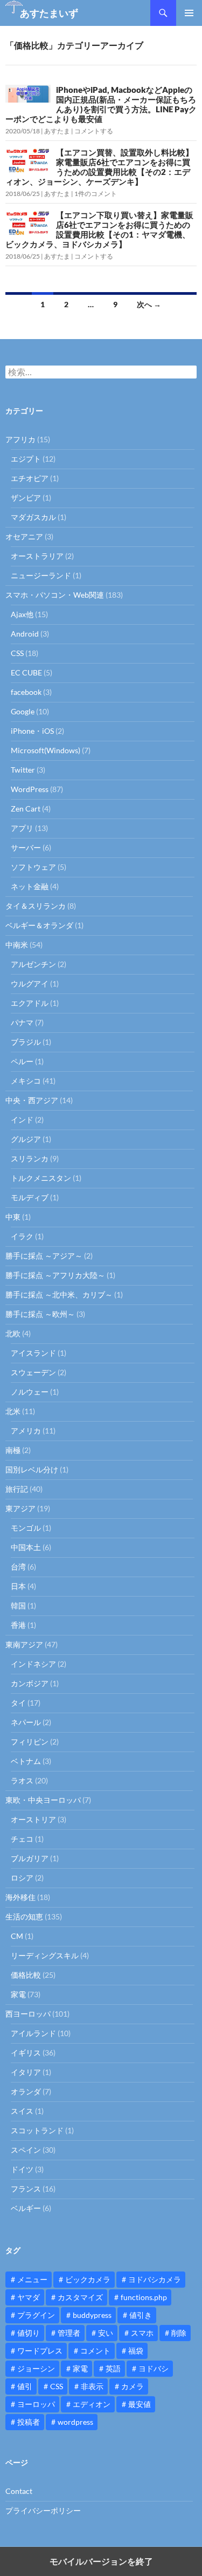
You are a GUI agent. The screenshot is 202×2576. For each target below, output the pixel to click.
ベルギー (26, 2208)
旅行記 (17, 1489)
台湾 (18, 1567)
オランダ (26, 2091)
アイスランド (33, 1353)
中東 (13, 1217)
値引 (25, 2386)
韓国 (18, 1605)
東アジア (20, 1508)
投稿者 (29, 2422)
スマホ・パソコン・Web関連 (55, 595)
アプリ (22, 828)
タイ (18, 1703)
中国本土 (26, 1547)
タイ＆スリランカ (36, 906)
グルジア (26, 1139)
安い (106, 2333)
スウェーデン (33, 1372)
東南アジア (24, 1644)
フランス (26, 2189)
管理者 (69, 2333)
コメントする (94, 131)
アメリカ (26, 1431)
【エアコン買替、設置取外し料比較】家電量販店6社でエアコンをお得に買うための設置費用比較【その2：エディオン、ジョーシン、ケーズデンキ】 (99, 167)
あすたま (57, 131)
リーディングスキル (45, 1955)
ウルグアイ (30, 983)
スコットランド (37, 2130)
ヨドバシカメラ (155, 2279)
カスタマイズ (80, 2297)
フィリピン (30, 1742)
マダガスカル (33, 517)
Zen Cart (26, 809)
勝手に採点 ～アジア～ (44, 1256)
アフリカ (20, 439)
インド (22, 1120)
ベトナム (26, 1761)
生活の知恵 (24, 1916)
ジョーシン (36, 2368)
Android (25, 634)
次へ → (149, 304)
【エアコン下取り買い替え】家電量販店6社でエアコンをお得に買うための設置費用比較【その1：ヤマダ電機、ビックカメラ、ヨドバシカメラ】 (99, 229)
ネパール (26, 1722)
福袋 (136, 2351)
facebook (26, 692)
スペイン (26, 2150)
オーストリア (33, 1819)
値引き (141, 2315)
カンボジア (30, 1683)
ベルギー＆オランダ (39, 925)
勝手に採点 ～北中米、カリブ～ (59, 1294)
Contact (19, 2491)
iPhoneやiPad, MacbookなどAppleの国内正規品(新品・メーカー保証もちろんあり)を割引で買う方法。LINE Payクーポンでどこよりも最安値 (101, 104)
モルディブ (30, 1197)
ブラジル (26, 1042)
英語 (113, 2368)
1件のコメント (96, 194)
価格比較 (26, 1975)
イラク (22, 1236)
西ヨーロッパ (28, 2014)
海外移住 (20, 1897)
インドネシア (33, 1664)
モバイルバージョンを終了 (101, 2561)
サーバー (26, 847)
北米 (13, 1411)
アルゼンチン (33, 964)
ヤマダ (29, 2297)
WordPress (30, 789)
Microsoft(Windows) (46, 750)
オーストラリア (37, 556)
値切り (29, 2333)
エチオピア (30, 478)
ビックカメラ (88, 2279)
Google (23, 711)
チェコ (22, 1839)
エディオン (92, 2404)
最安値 (140, 2404)
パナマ (22, 1022)
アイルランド (33, 2033)
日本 (18, 1586)
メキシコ (26, 1081)
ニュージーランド (41, 575)
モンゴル (26, 1528)
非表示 (92, 2386)
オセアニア (24, 536)
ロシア (22, 1878)
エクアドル (30, 1003)
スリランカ (30, 1158)
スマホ (142, 2333)
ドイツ (22, 2169)
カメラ (133, 2386)
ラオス (22, 1780)
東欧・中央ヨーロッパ (43, 1800)
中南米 (17, 945)
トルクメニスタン (41, 1178)
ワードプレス (40, 2351)
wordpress (75, 2422)
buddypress (92, 2315)
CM (17, 1936)
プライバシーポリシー (43, 2510)
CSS (17, 653)
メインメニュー (189, 13)
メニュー (32, 2279)
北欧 (13, 1333)
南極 (13, 1450)
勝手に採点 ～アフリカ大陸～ (55, 1275)
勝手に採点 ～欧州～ (40, 1314)
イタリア (26, 2072)
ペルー (22, 1061)
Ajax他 (22, 614)
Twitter (23, 770)
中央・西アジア (32, 1100)
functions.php (144, 2297)
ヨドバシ (154, 2368)
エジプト (26, 459)
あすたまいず (49, 13)
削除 (179, 2333)
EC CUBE (26, 672)
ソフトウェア (33, 867)
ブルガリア (30, 1858)
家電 (18, 1994)
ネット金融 (30, 886)
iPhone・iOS (32, 731)
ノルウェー (30, 1392)
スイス (22, 2111)
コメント (95, 2351)
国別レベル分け (32, 1469)
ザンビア (26, 498)
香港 (18, 1625)
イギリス (26, 2053)
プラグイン (36, 2315)
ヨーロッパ (36, 2404)
